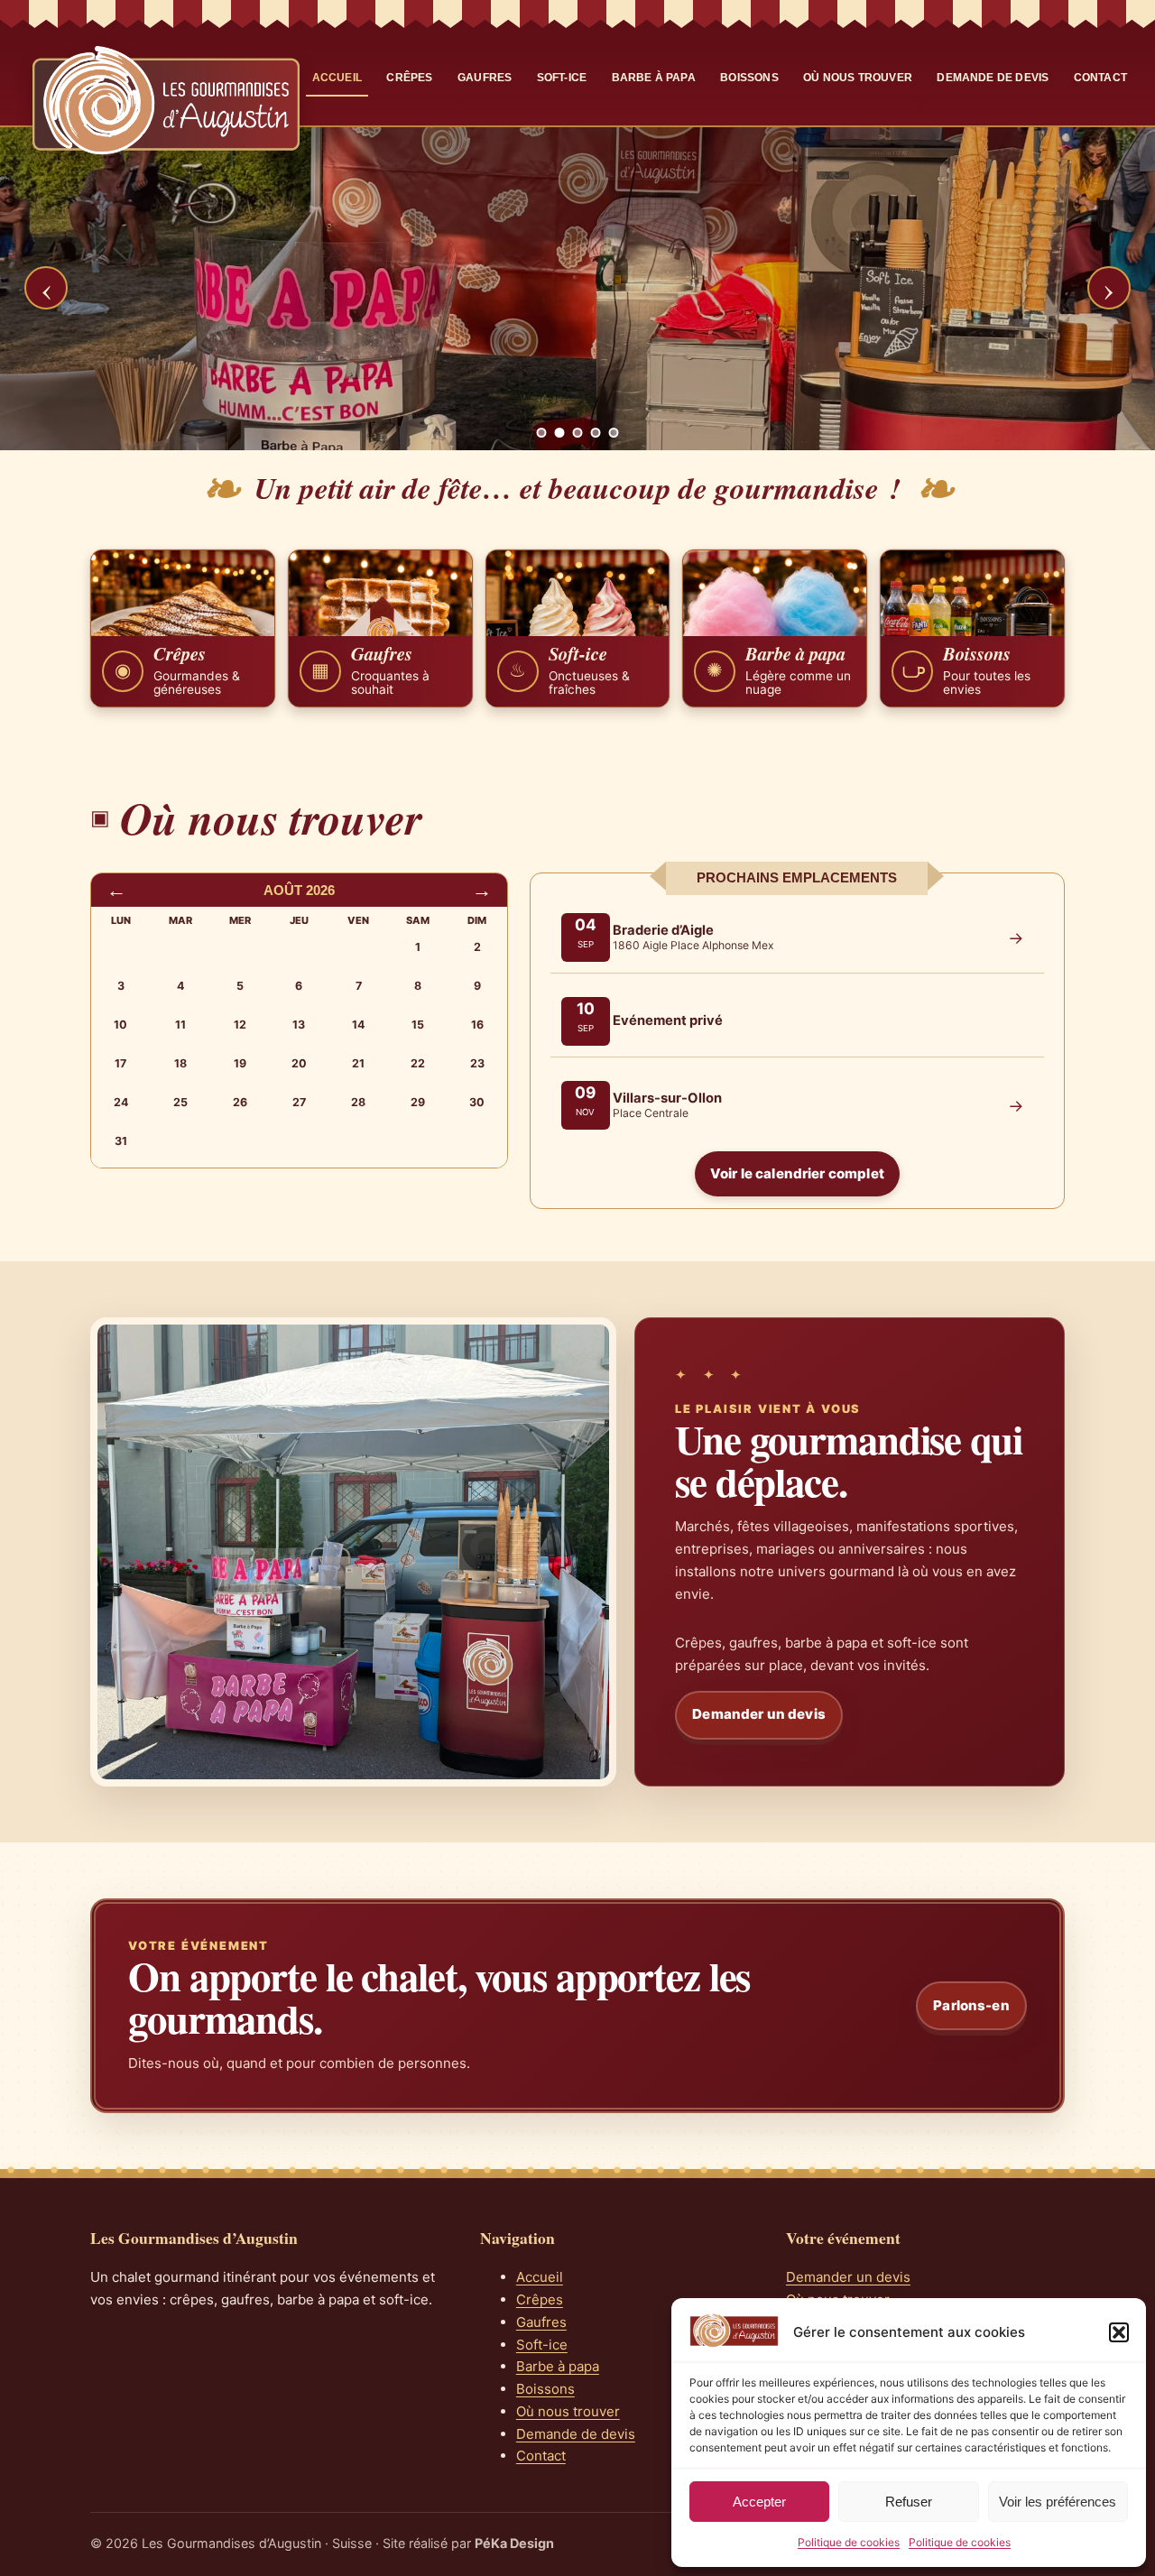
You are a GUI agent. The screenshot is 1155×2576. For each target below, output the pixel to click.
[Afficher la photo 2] (560, 433)
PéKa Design (514, 2543)
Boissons (749, 78)
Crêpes (409, 78)
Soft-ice (562, 78)
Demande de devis (993, 78)
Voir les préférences (1058, 2502)
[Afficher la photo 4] (596, 433)
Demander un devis (759, 1714)
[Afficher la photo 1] (542, 433)
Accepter (759, 2502)
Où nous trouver (858, 78)
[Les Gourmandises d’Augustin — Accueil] (166, 100)
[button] (1119, 2332)
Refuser (909, 2502)
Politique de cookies (849, 2542)
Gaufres (485, 78)
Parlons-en (971, 2005)
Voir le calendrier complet (797, 1173)
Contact (1100, 78)
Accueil (337, 78)
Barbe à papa (654, 78)
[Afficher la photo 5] (614, 433)
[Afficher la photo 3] (578, 433)
